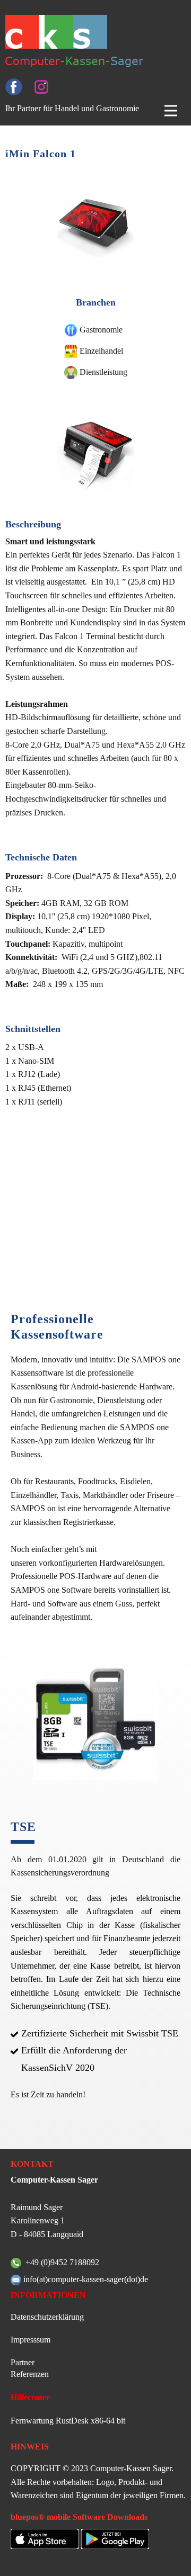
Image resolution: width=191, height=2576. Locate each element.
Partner (23, 2362)
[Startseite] (85, 41)
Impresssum (31, 2340)
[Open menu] (171, 111)
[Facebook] (14, 87)
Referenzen (30, 2374)
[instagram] (41, 87)
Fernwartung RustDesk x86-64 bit (68, 2421)
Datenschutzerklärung (47, 2317)
